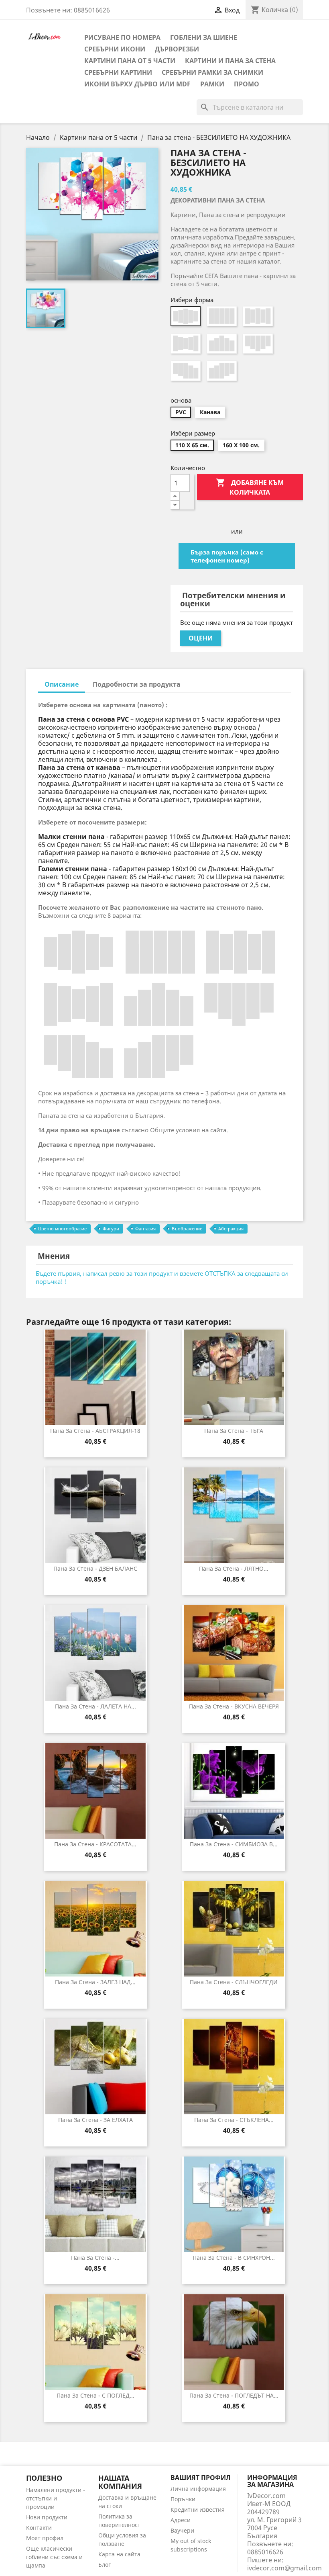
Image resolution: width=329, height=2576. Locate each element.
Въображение (187, 1229)
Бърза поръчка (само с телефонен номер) (227, 556)
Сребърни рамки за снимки (212, 72)
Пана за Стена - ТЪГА (234, 1431)
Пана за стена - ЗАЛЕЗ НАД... (95, 1982)
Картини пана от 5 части (130, 61)
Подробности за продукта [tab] (137, 684)
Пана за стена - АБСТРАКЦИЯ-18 (95, 1431)
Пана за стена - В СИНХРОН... (234, 2258)
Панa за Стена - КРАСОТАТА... (95, 1844)
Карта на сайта (119, 2554)
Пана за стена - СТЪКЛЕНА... (234, 2120)
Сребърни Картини (118, 72)
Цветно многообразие (62, 1229)
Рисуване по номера (122, 37)
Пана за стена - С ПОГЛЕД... (95, 2395)
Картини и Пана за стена (230, 61)
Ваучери (182, 2530)
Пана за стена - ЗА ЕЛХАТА (95, 2120)
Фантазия (145, 1229)
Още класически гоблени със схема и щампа (54, 2557)
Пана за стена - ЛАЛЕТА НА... (95, 1706)
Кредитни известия (198, 2510)
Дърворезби (177, 49)
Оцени (201, 638)
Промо (247, 84)
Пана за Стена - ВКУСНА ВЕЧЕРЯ (234, 1706)
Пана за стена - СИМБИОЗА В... (234, 1844)
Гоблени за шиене (204, 37)
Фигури (111, 1229)
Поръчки (183, 2499)
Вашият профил (201, 2478)
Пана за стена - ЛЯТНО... (234, 1568)
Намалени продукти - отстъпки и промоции (56, 2498)
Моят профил (45, 2538)
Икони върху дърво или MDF (137, 84)
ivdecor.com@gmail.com (284, 2568)
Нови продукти (47, 2517)
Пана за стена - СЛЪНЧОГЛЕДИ (234, 1982)
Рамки (212, 84)
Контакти (39, 2528)
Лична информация (198, 2489)
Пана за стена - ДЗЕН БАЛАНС (95, 1568)
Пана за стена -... (95, 2258)
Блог (105, 2565)
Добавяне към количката (250, 487)
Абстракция (231, 1229)
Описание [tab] (62, 684)
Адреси (181, 2520)
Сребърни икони (115, 49)
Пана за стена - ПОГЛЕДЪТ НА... (234, 2395)
